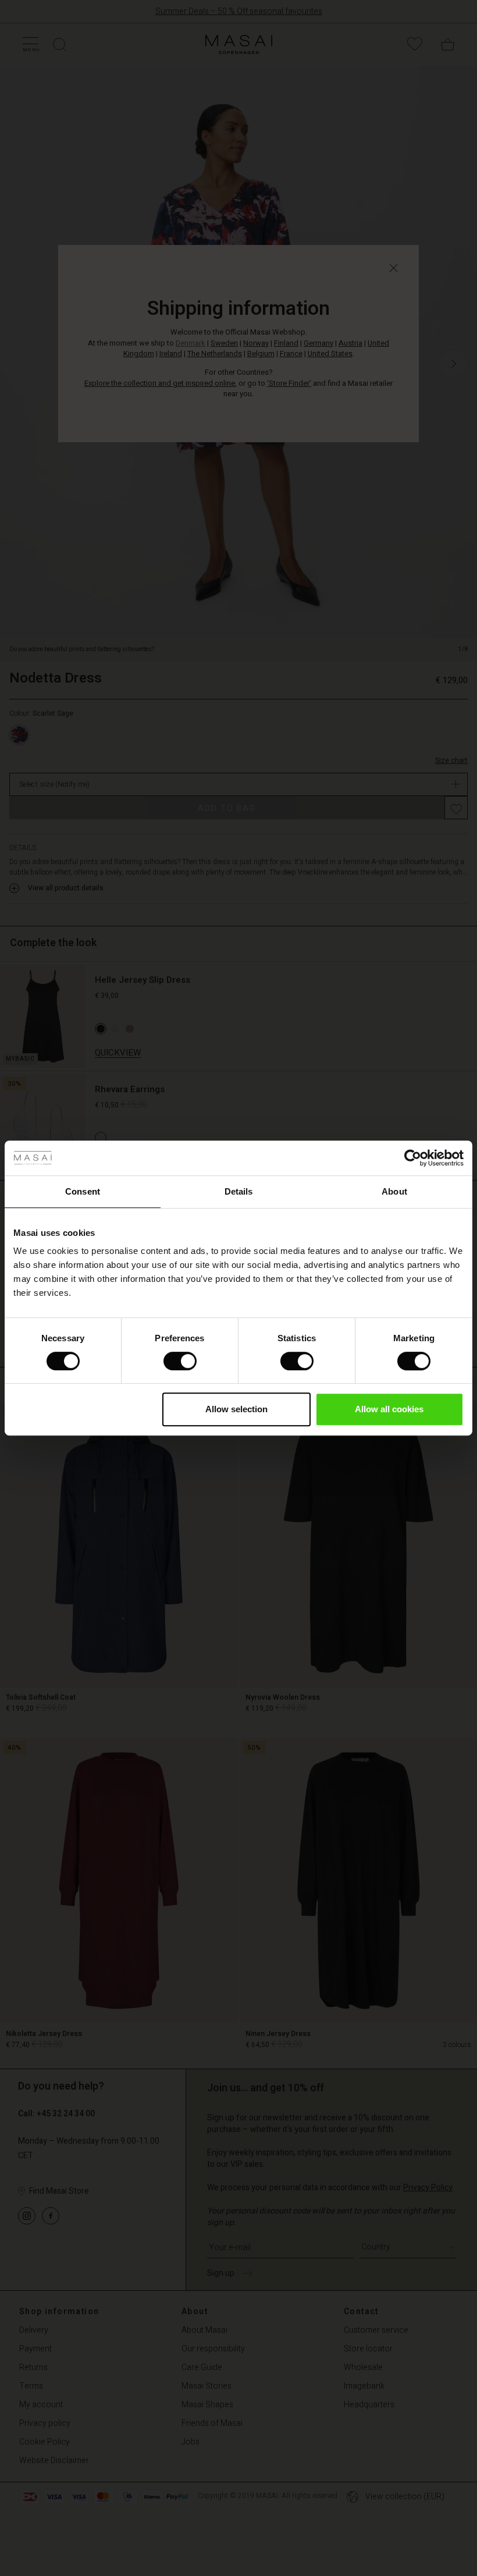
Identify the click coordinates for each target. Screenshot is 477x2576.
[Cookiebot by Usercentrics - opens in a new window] (413, 1158)
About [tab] (394, 1191)
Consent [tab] (83, 1191)
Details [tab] (239, 1191)
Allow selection (236, 1409)
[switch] (180, 1361)
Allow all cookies (389, 1409)
